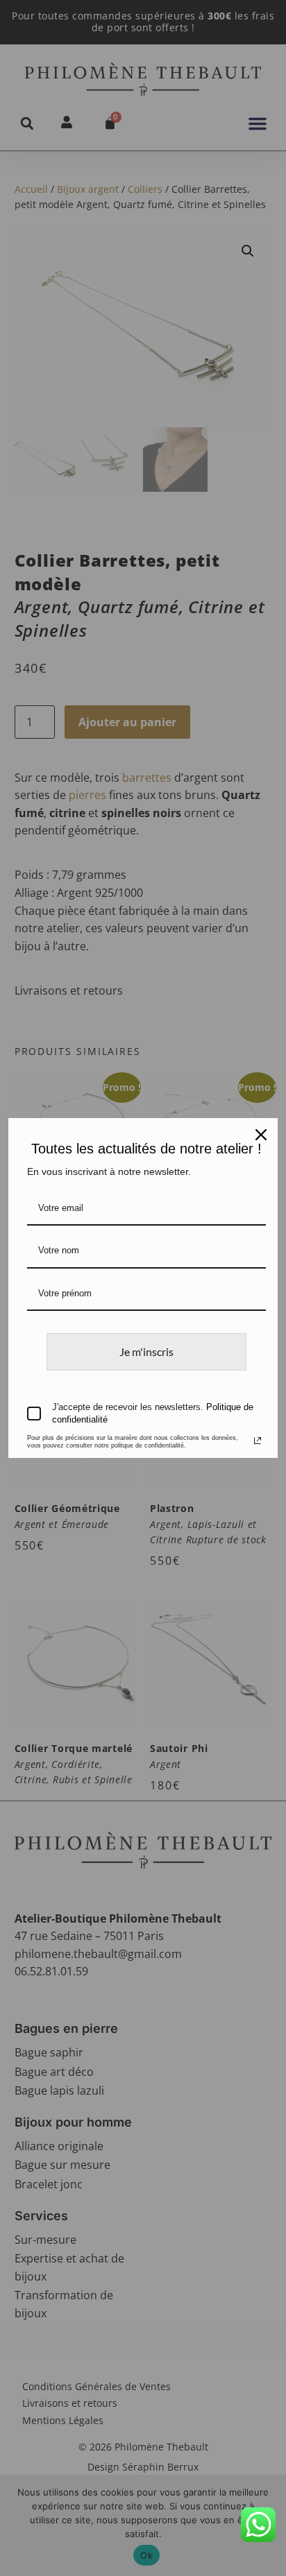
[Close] (261, 1135)
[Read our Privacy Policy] (258, 1441)
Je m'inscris (146, 1351)
